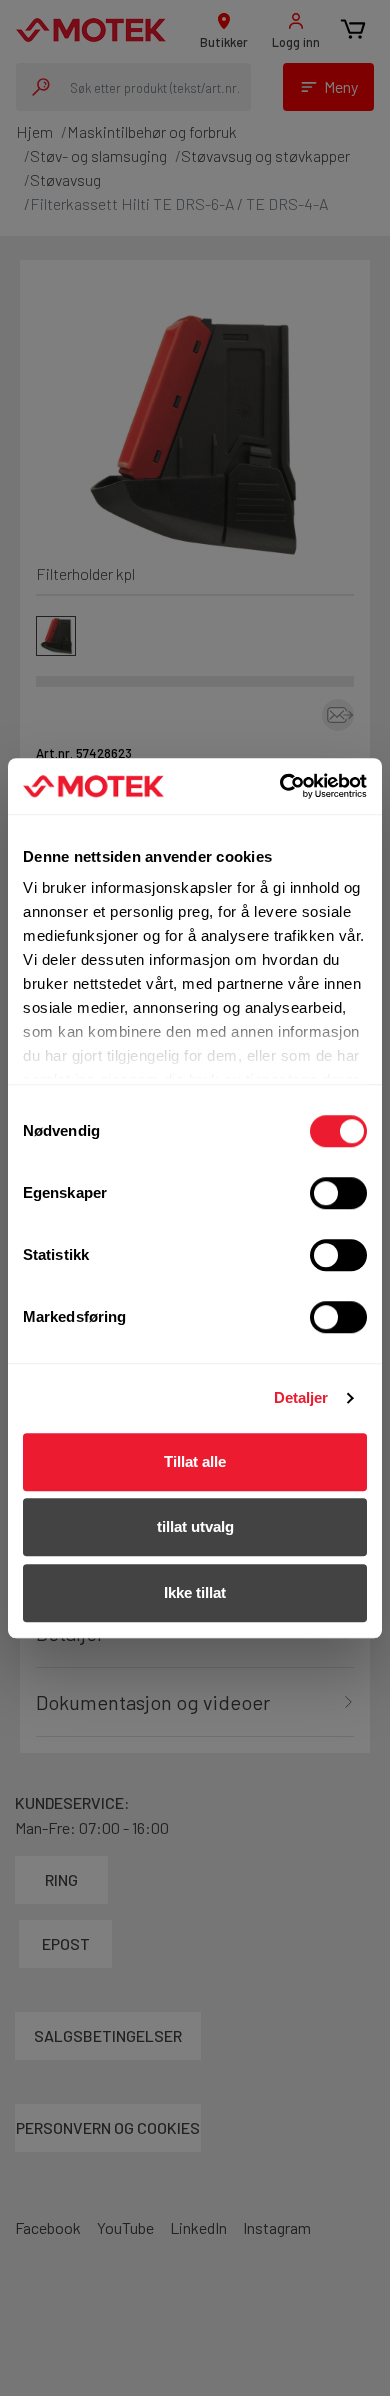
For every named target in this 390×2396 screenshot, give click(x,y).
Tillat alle (195, 1461)
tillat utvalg (195, 1526)
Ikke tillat (195, 1592)
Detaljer (301, 1397)
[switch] (338, 1193)
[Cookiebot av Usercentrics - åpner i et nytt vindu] (280, 786)
